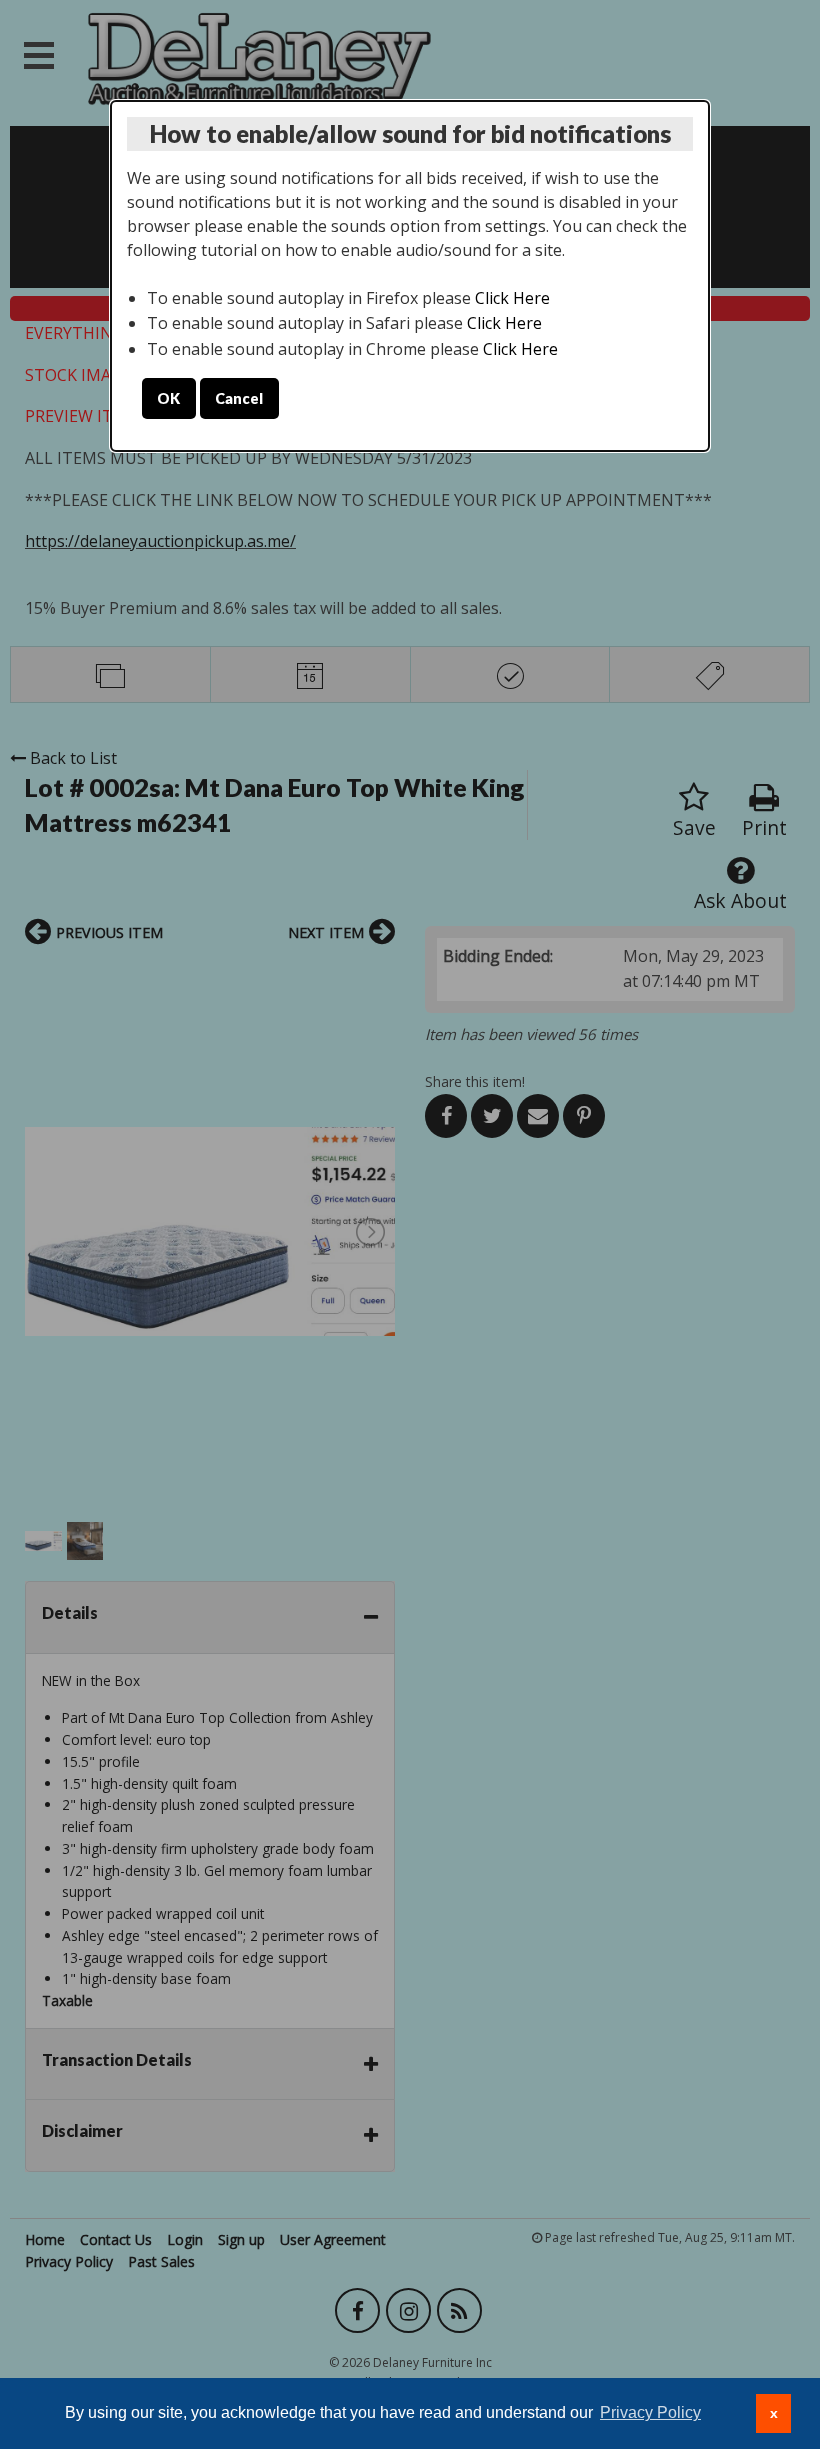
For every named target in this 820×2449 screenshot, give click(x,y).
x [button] (774, 2413)
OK (168, 398)
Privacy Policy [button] (650, 2412)
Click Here (512, 298)
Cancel (239, 398)
